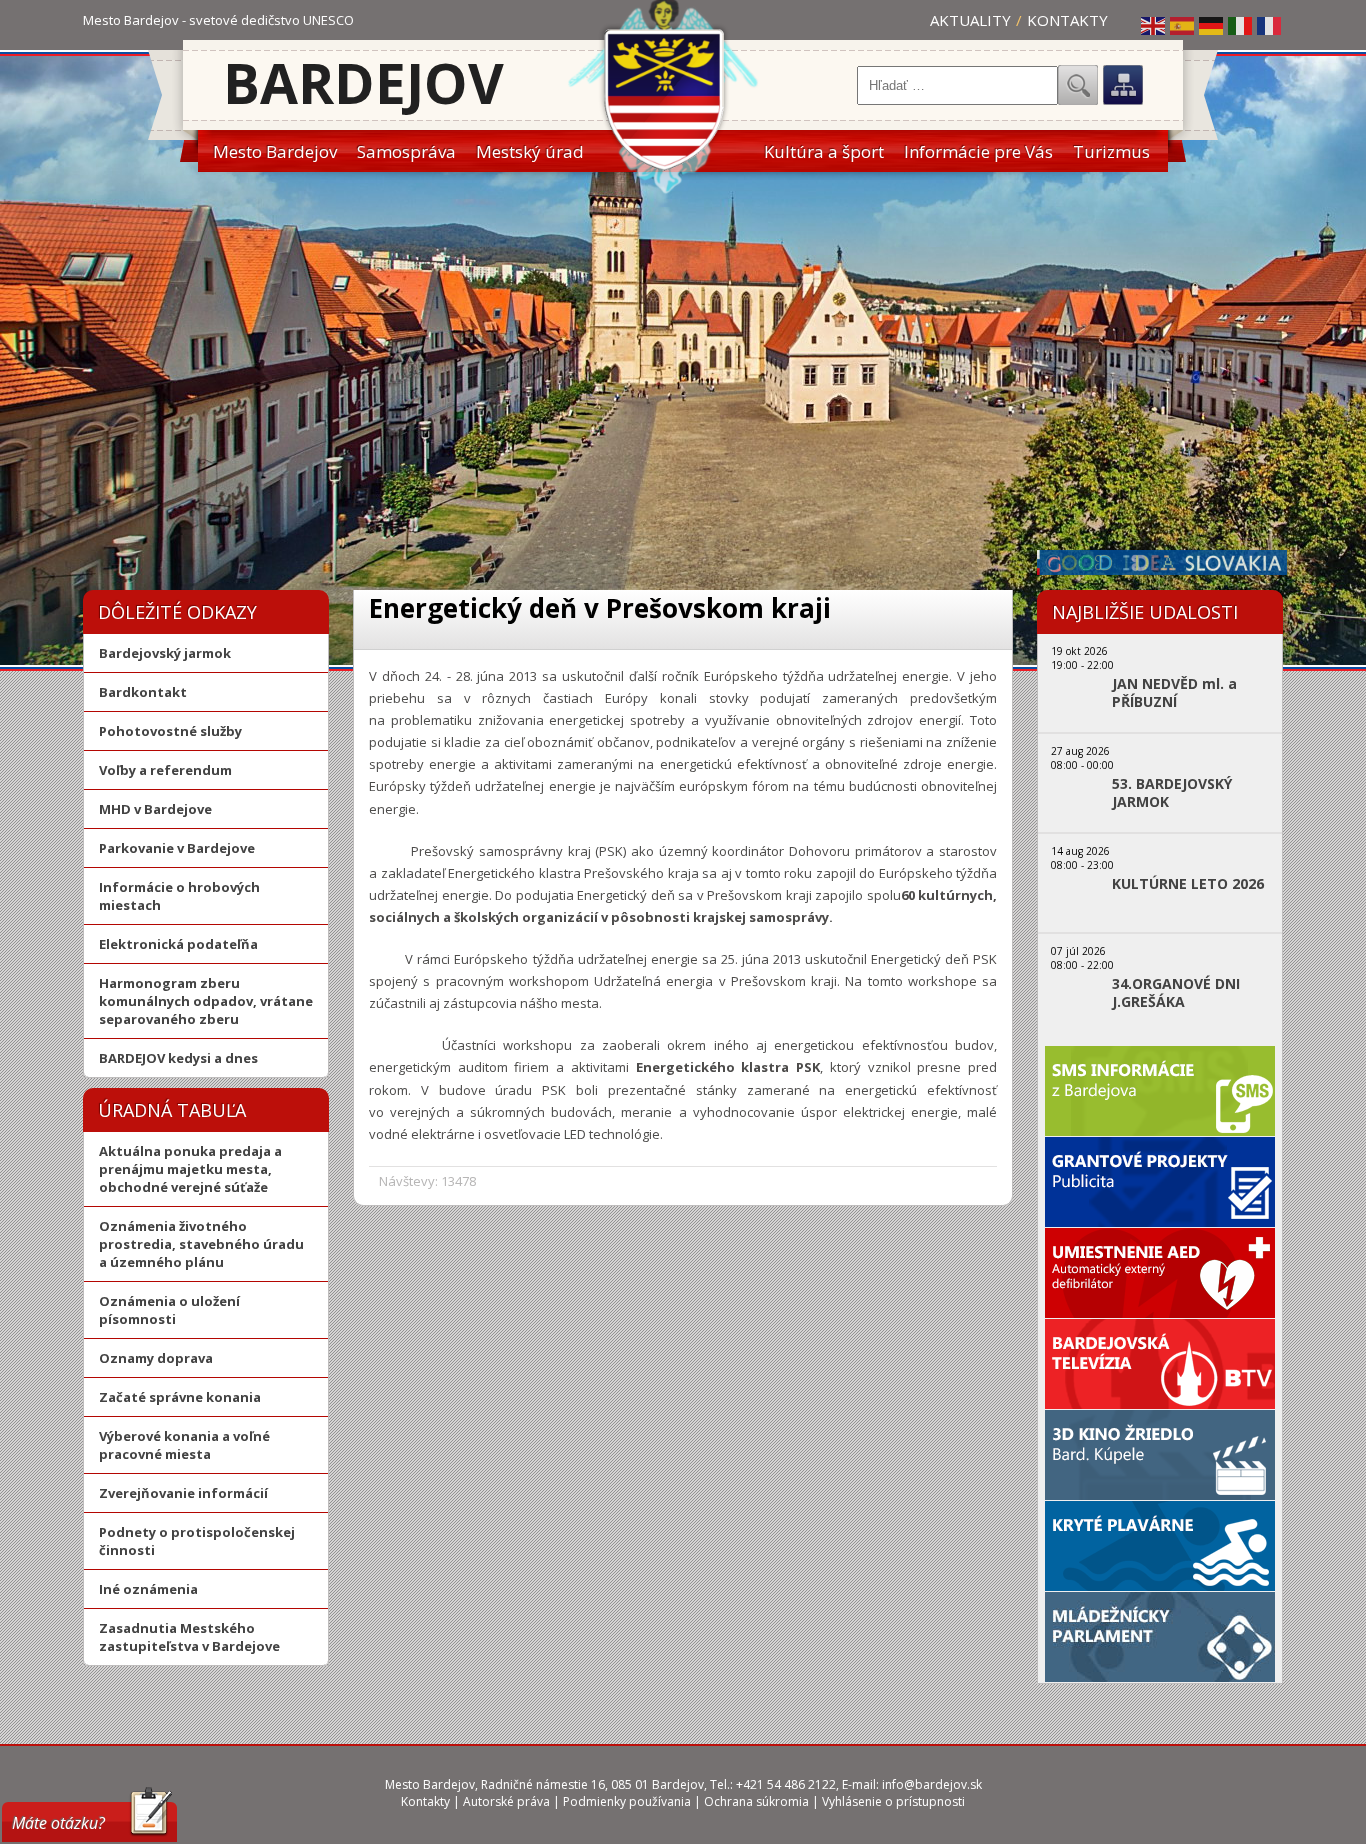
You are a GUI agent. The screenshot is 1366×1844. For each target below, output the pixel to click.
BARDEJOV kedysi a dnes (178, 1058)
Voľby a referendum (165, 770)
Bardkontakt (143, 692)
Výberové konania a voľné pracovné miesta (184, 1445)
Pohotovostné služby (170, 731)
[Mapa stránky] (1123, 85)
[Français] (1270, 25)
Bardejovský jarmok (165, 653)
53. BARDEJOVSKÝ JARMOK (1172, 793)
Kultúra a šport (824, 151)
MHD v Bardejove (155, 809)
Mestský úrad (530, 151)
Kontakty (1067, 20)
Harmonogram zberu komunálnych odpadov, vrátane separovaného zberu (206, 1001)
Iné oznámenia (148, 1589)
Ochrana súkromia (756, 1801)
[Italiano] (1241, 25)
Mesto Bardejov (275, 151)
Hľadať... (1078, 85)
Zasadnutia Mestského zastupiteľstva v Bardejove (189, 1637)
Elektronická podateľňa (178, 944)
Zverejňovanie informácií (183, 1493)
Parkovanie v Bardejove (177, 848)
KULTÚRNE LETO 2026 (1188, 884)
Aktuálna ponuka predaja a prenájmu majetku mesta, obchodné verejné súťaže (190, 1169)
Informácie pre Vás (978, 151)
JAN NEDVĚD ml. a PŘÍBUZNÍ (1174, 693)
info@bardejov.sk (932, 1784)
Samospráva (406, 151)
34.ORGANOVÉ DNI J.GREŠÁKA (1176, 993)
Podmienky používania (627, 1801)
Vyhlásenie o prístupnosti (893, 1801)
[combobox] (957, 85)
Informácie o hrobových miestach (179, 896)
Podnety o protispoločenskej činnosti (197, 1541)
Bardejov (363, 82)
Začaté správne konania (180, 1397)
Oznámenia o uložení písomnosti (169, 1310)
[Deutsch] (1212, 25)
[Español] (1183, 25)
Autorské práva (506, 1801)
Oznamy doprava (156, 1358)
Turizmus (1111, 151)
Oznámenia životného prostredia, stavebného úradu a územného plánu (201, 1244)
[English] (1154, 25)
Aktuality (970, 20)
